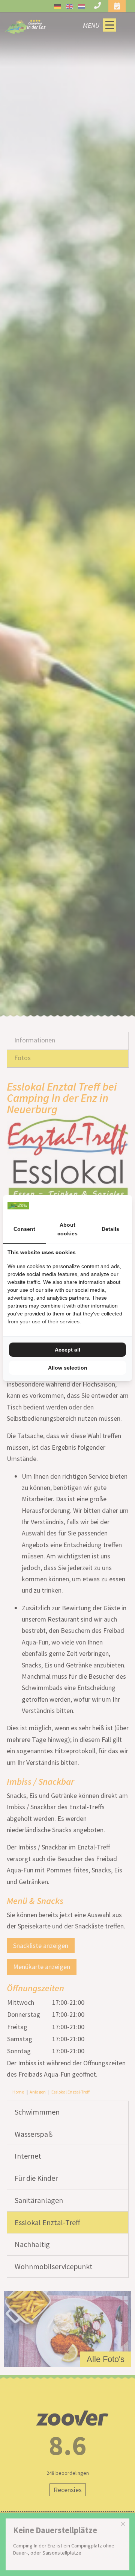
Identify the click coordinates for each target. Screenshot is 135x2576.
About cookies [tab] (67, 1229)
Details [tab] (110, 1229)
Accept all (67, 1350)
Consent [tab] (24, 1229)
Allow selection (68, 1368)
